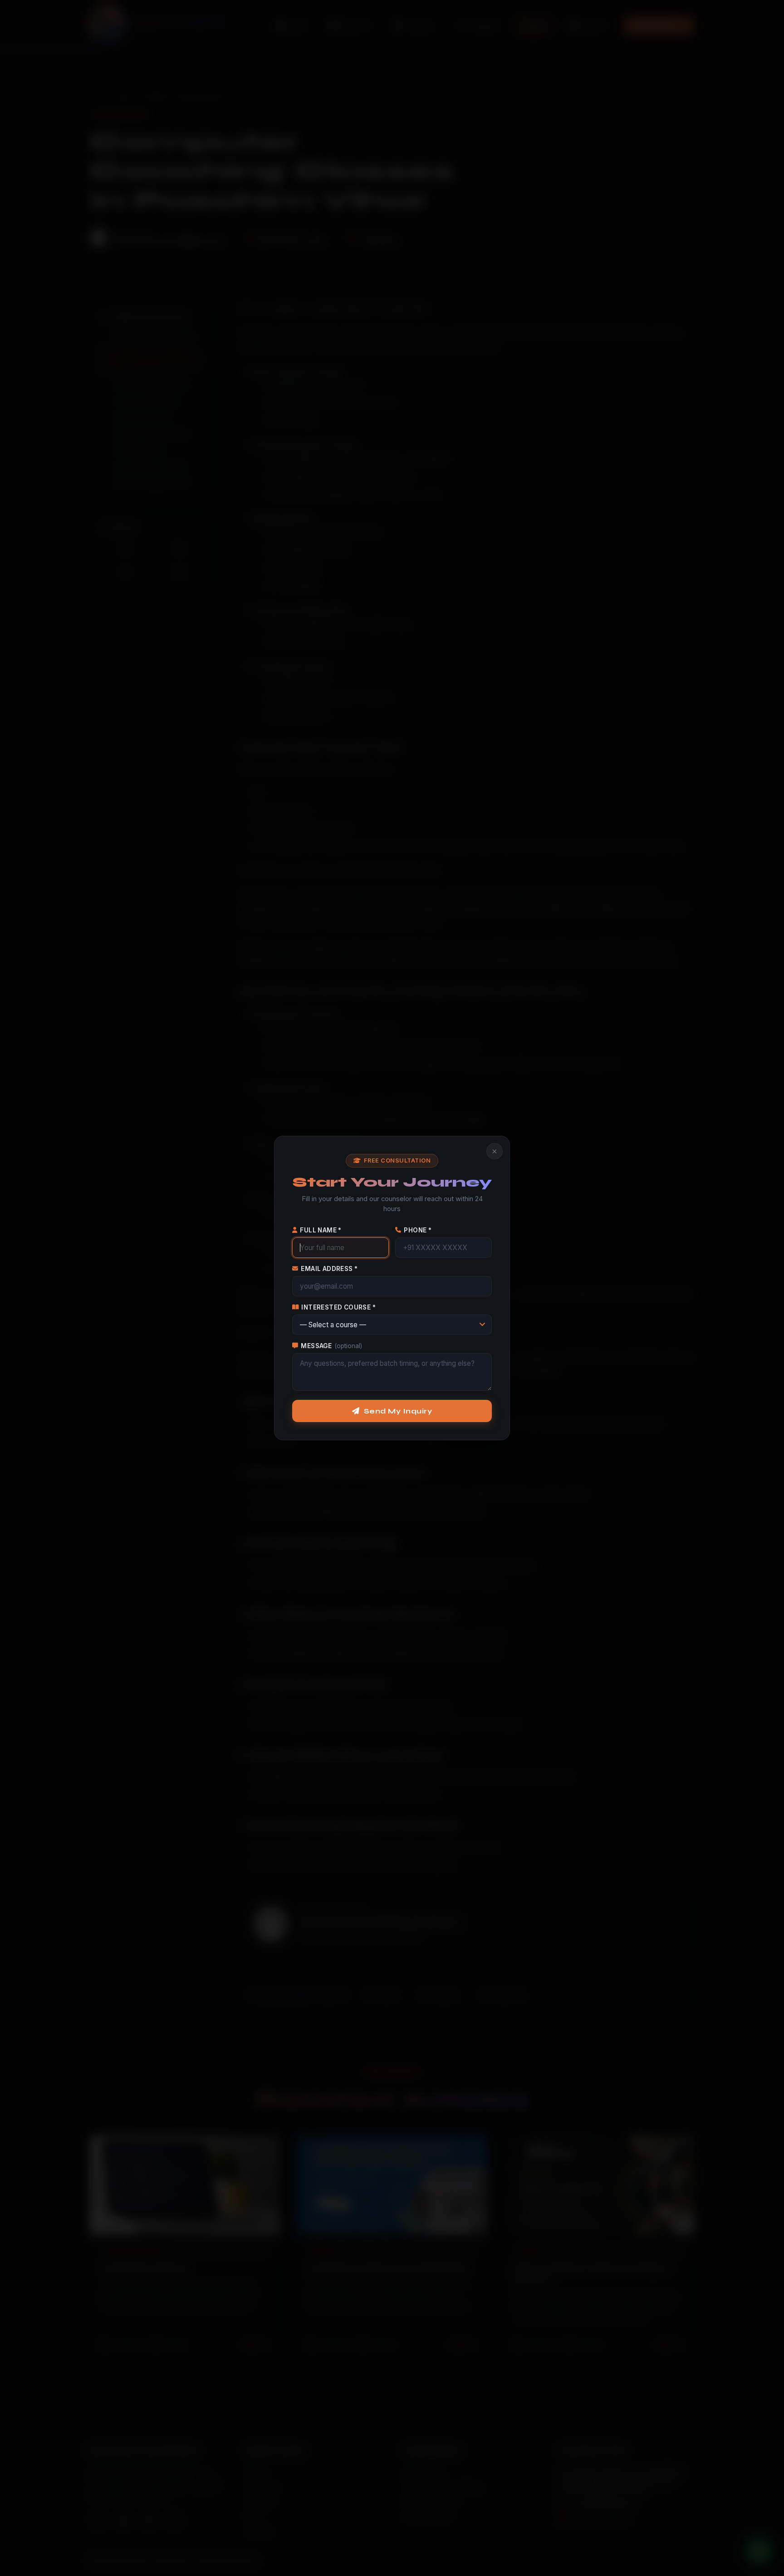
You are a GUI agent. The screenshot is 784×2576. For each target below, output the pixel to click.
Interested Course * (338, 1307)
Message (331, 1346)
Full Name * (321, 1230)
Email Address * (329, 1269)
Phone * (418, 1230)
